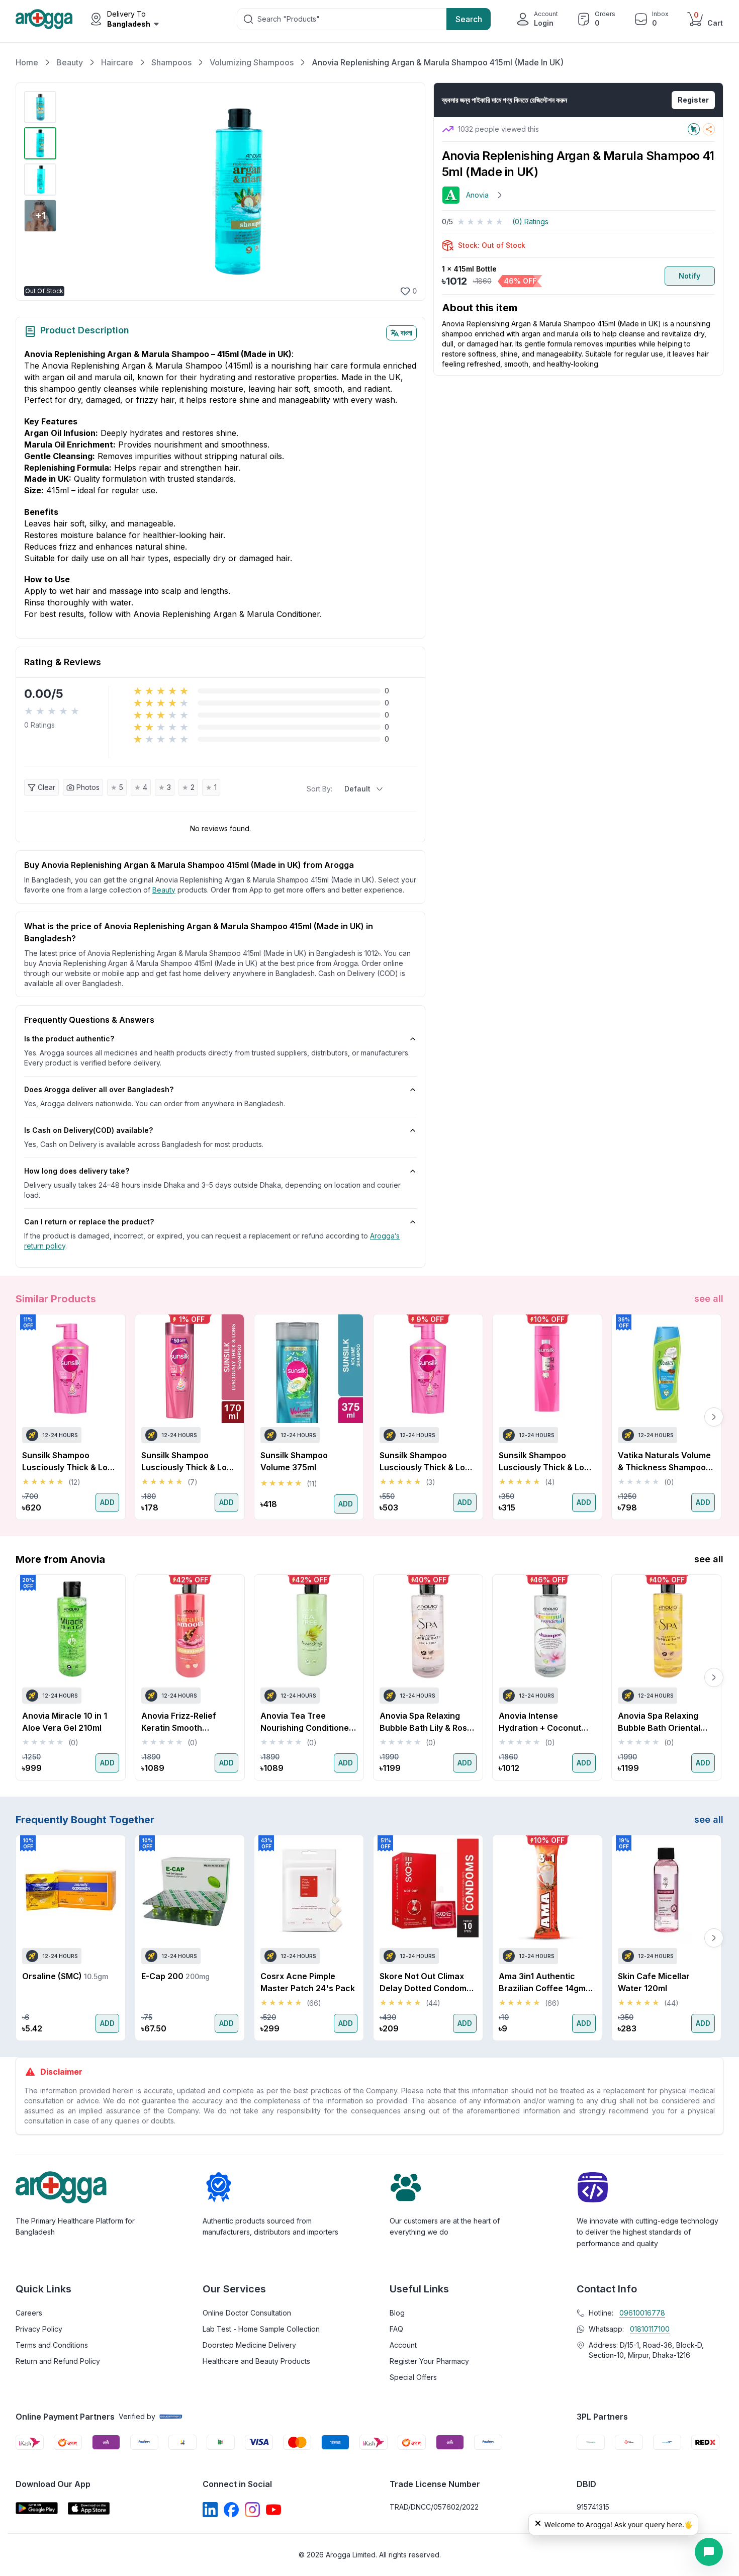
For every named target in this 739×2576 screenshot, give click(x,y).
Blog (397, 2313)
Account (403, 2345)
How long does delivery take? (77, 1171)
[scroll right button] (714, 1417)
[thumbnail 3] (40, 180)
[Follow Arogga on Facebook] (231, 2510)
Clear (47, 787)
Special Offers (413, 2377)
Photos (88, 787)
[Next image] (404, 192)
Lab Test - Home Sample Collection (261, 2329)
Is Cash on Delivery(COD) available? (88, 1130)
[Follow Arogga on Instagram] (252, 2510)
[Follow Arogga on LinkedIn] (210, 2510)
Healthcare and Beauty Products (256, 2361)
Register (693, 100)
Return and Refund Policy (58, 2361)
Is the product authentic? (69, 1039)
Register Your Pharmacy (429, 2361)
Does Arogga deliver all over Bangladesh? (99, 1089)
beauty (164, 890)
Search (469, 19)
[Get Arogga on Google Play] (37, 2508)
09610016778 (642, 2313)
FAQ (396, 2329)
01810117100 (650, 2329)
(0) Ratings (530, 221)
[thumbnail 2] (40, 143)
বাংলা (406, 333)
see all (709, 1299)
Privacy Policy (39, 2329)
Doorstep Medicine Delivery (249, 2345)
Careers (29, 2313)
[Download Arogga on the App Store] (89, 2508)
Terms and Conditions (52, 2345)
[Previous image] (72, 192)
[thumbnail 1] (40, 107)
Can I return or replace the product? (89, 1222)
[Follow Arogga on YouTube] (273, 2510)
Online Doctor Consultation (247, 2313)
